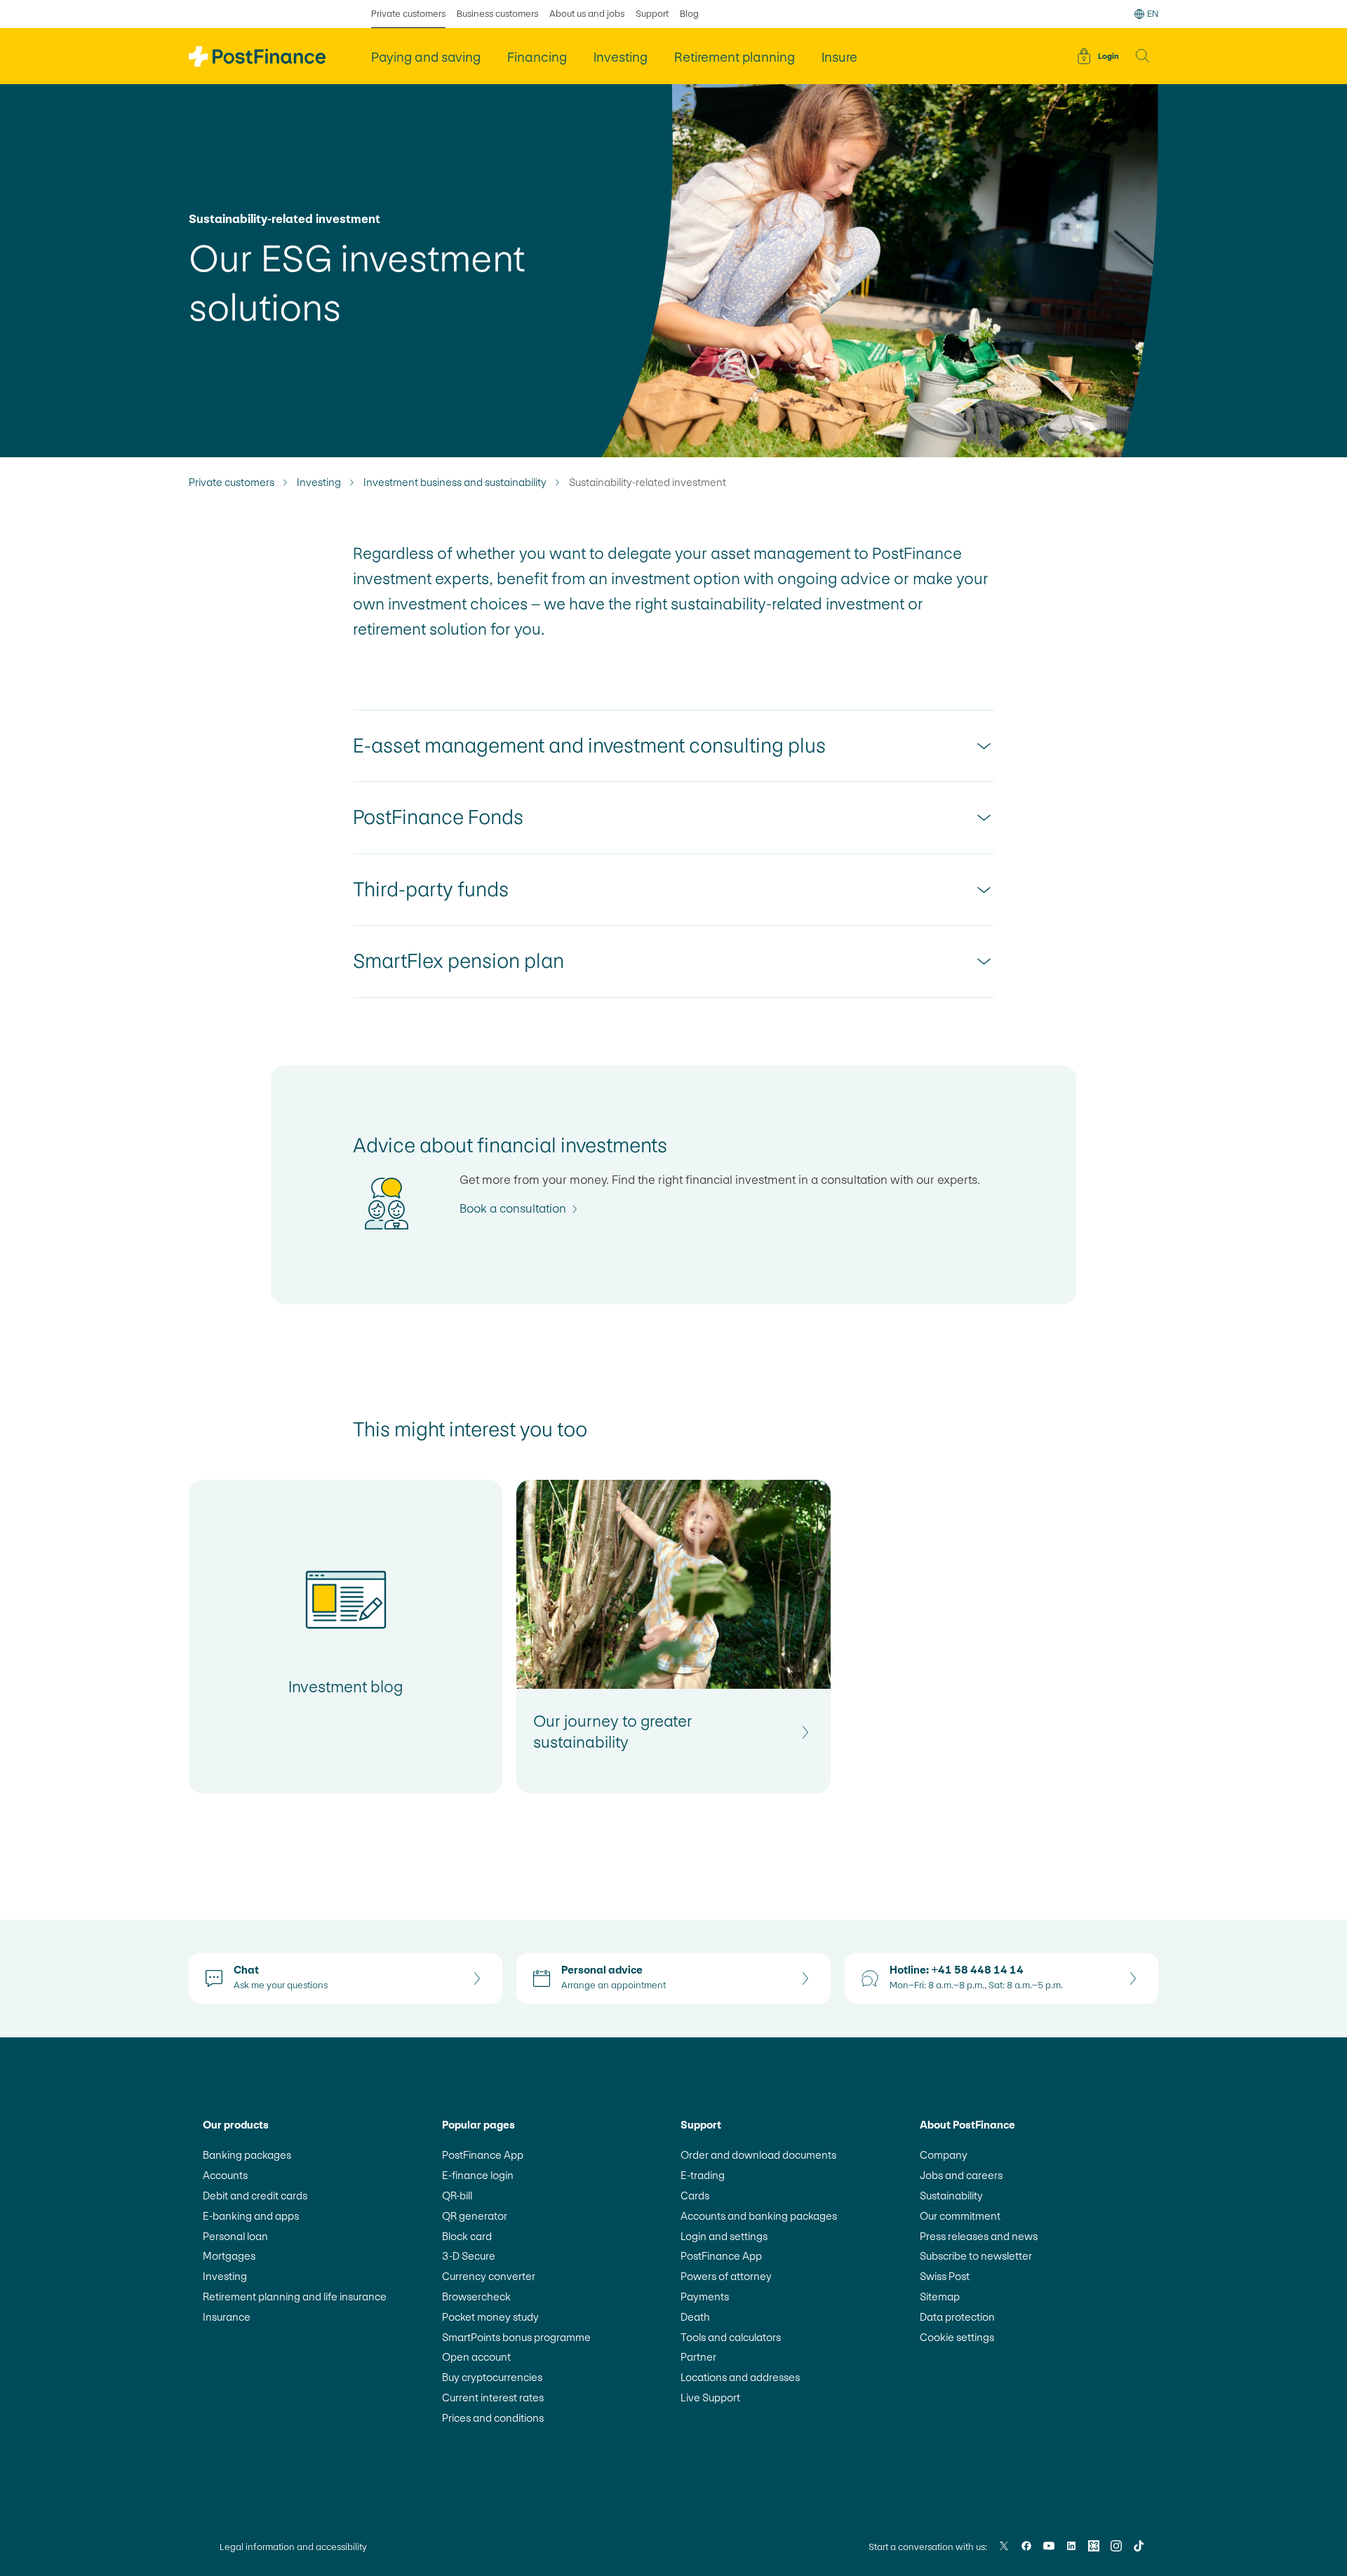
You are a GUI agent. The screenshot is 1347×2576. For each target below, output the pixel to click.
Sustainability (951, 2196)
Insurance (227, 2317)
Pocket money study (490, 2317)
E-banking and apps (251, 2216)
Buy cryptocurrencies (492, 2377)
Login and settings (724, 2236)
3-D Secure (469, 2256)
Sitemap (940, 2297)
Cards (695, 2196)
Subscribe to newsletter (976, 2256)
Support (652, 14)
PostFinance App (483, 2155)
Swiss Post (945, 2276)
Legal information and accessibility (293, 2547)
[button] (1143, 56)
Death (695, 2317)
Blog (689, 14)
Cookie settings (957, 2337)
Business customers (497, 14)
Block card (467, 2236)
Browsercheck (476, 2297)
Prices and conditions (493, 2418)
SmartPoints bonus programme (516, 2337)
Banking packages (247, 2155)
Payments (705, 2297)
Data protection (957, 2317)
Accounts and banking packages (759, 2216)
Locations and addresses (740, 2377)
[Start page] (257, 56)
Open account (476, 2357)
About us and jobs (587, 14)
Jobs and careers (961, 2175)
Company (944, 2155)
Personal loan (235, 2236)
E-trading (703, 2175)
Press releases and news (979, 2236)
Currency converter (489, 2276)
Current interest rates (493, 2398)
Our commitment (960, 2216)
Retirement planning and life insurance (295, 2297)
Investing (319, 483)
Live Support (710, 2398)
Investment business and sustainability (455, 483)
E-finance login (478, 2175)
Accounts (225, 2175)
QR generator (475, 2216)
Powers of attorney (726, 2276)
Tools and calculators (731, 2337)
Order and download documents (758, 2155)
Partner (698, 2357)
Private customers (408, 14)
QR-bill (457, 2196)
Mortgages (229, 2256)
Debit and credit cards (255, 2196)
